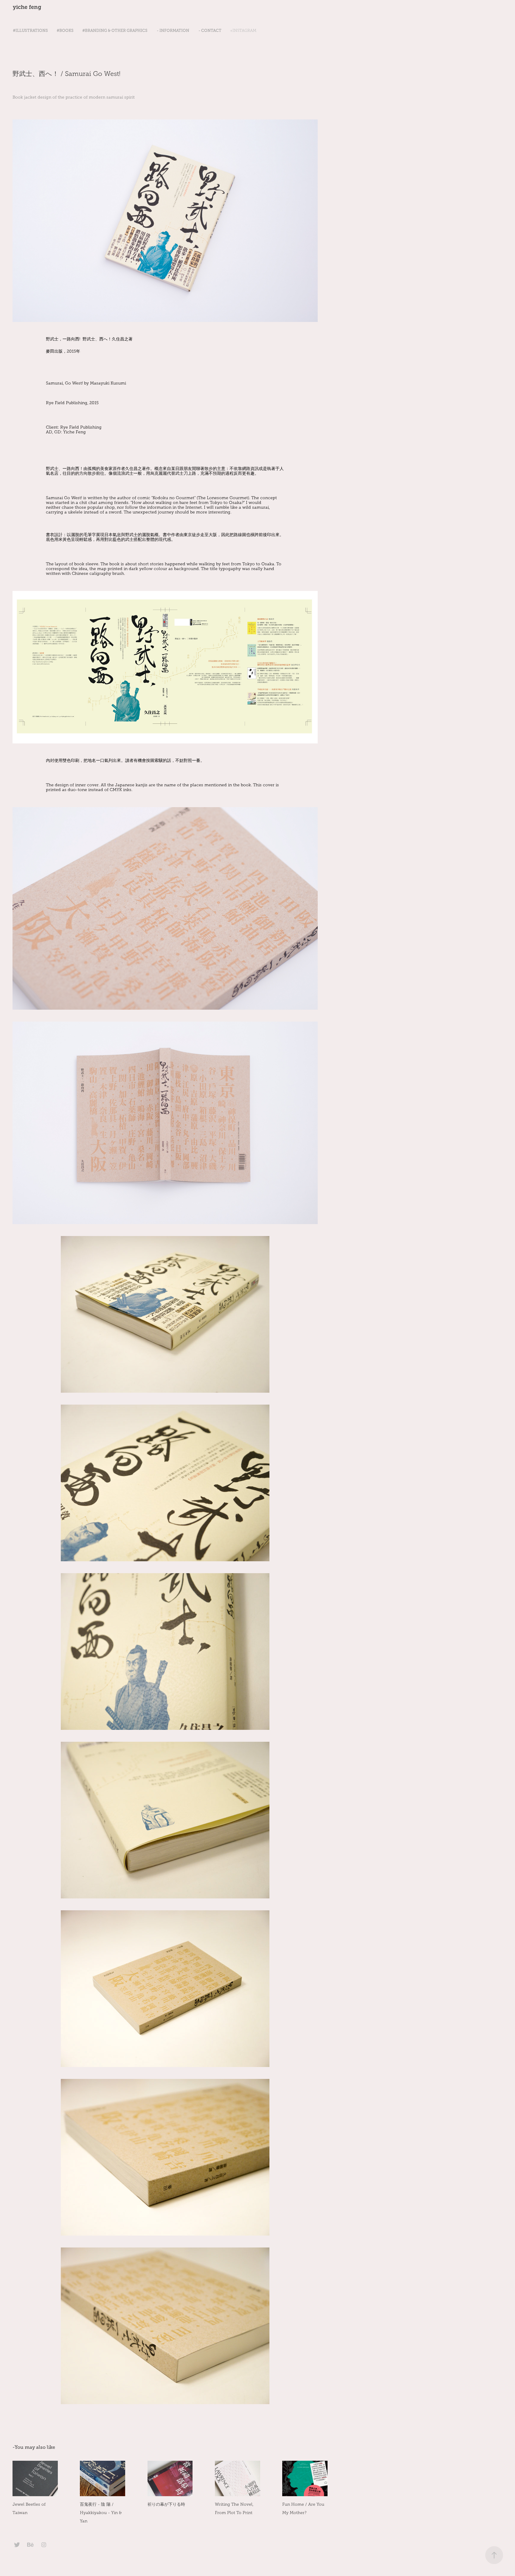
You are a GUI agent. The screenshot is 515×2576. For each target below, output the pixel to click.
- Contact (210, 31)
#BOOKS (65, 31)
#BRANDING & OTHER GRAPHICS (115, 31)
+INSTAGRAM (243, 31)
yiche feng (27, 7)
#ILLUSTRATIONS (30, 31)
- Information (173, 31)
